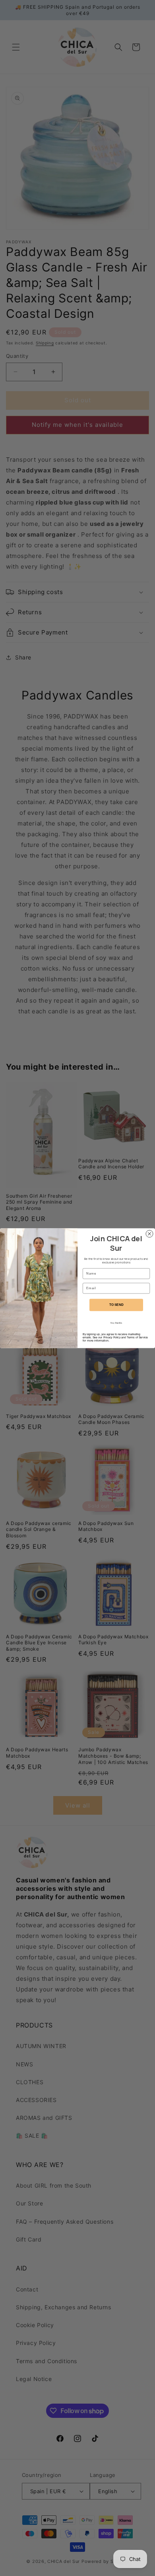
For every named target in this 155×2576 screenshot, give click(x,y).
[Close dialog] (149, 1234)
